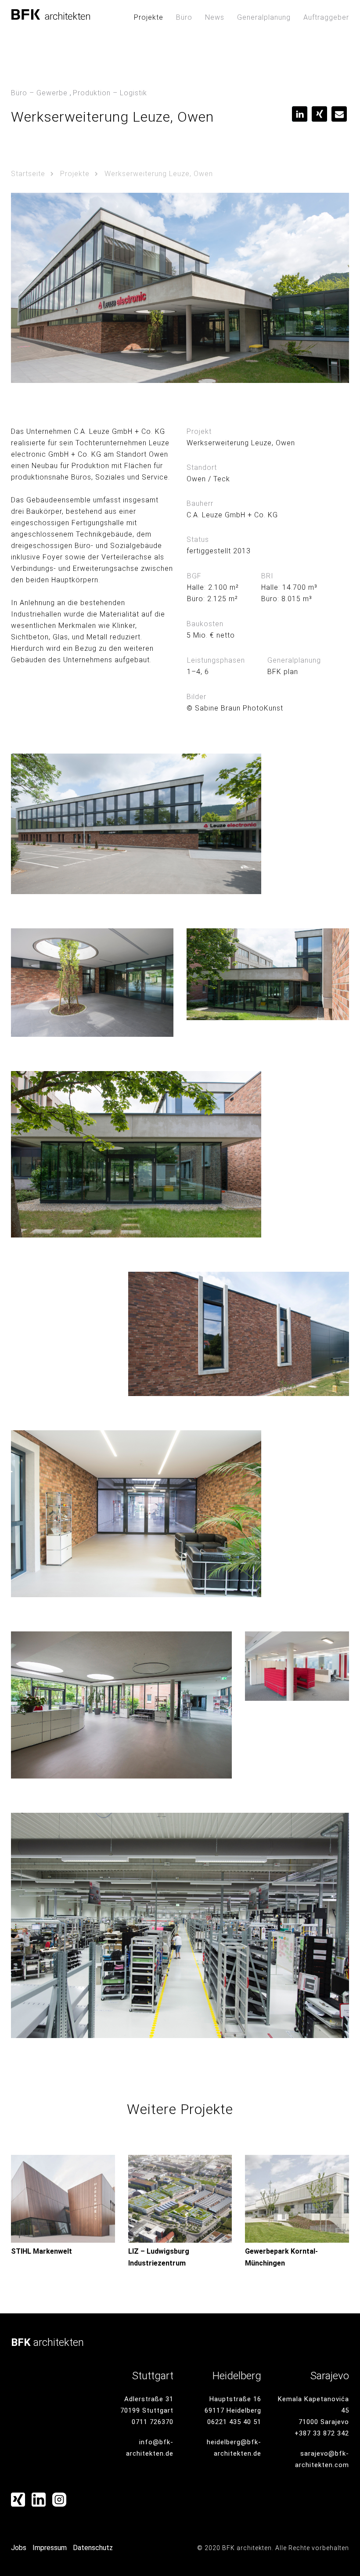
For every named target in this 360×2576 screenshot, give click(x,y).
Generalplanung (264, 17)
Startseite (28, 174)
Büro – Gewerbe (39, 93)
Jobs (19, 2548)
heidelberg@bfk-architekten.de (234, 2448)
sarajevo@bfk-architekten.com (322, 2459)
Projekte (149, 17)
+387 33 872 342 (322, 2433)
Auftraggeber (326, 17)
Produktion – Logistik (110, 93)
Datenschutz (93, 2548)
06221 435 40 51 (234, 2422)
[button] (300, 114)
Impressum (50, 2548)
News (215, 17)
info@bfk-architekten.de (150, 2448)
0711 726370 (153, 2422)
